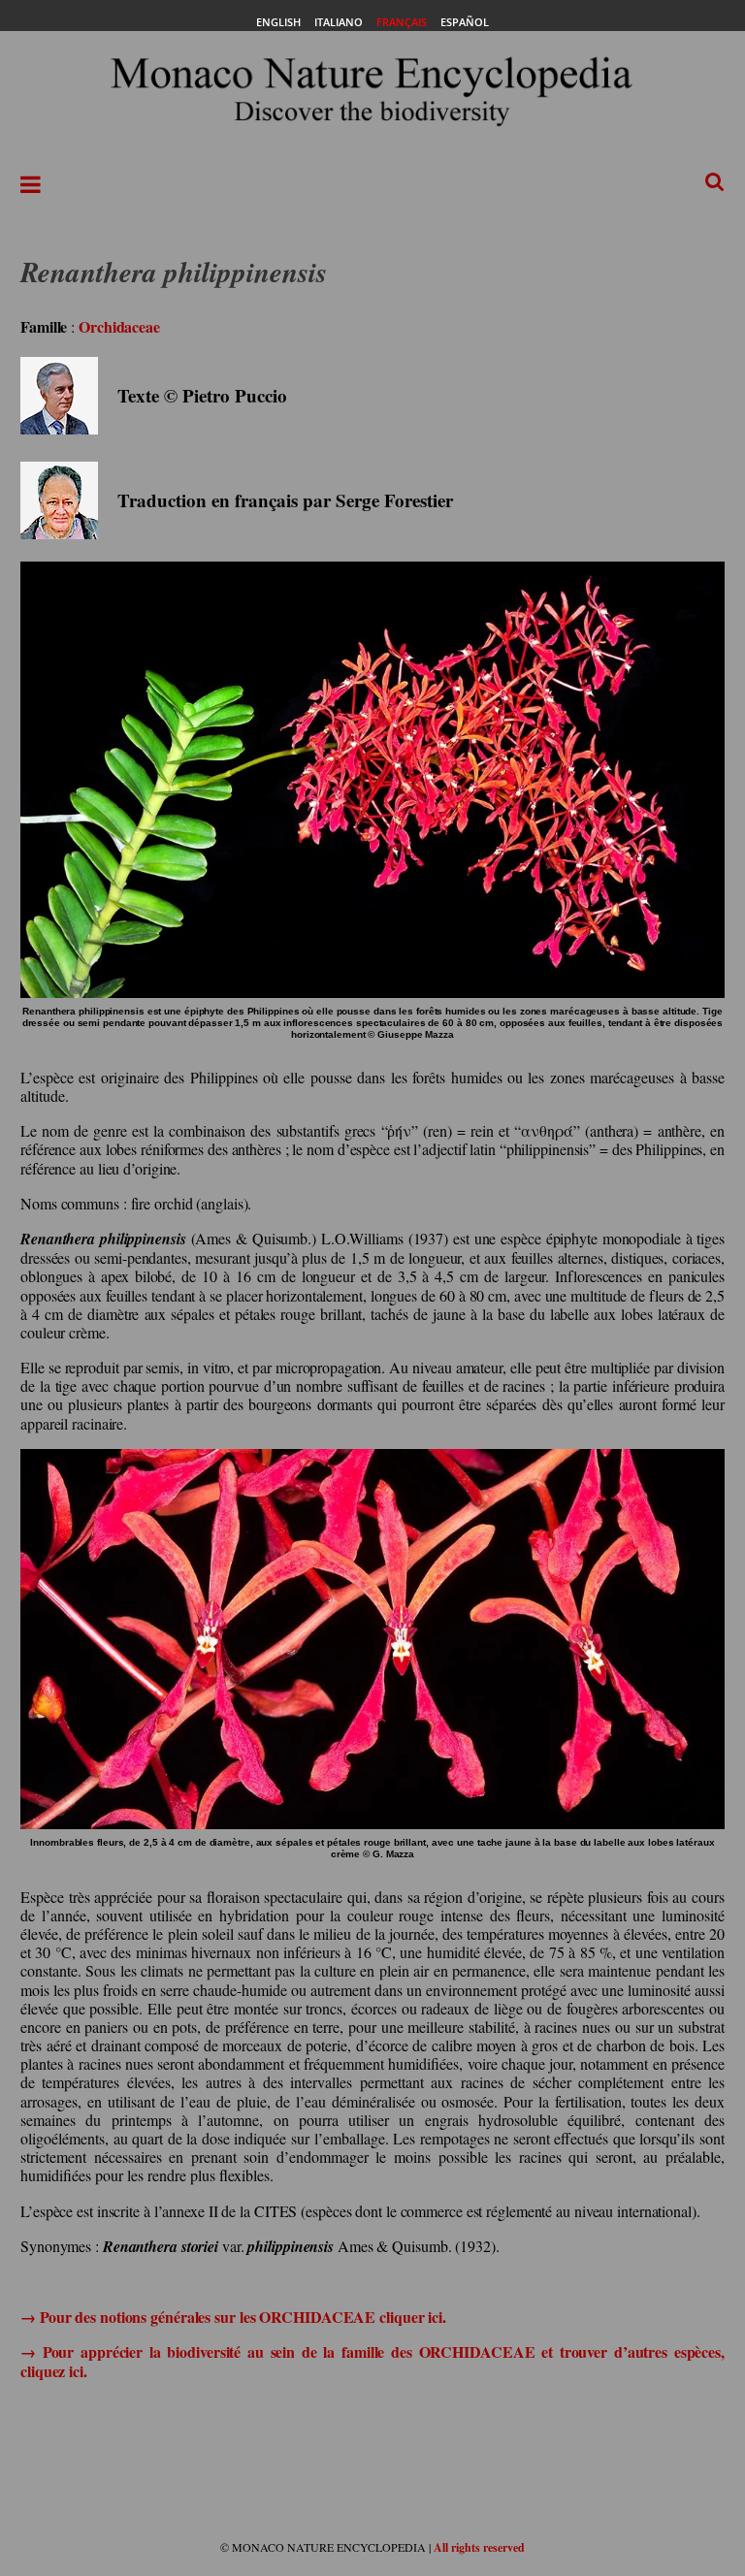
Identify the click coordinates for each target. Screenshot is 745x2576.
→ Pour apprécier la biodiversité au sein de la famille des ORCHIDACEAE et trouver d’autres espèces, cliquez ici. (372, 2361)
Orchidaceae (119, 326)
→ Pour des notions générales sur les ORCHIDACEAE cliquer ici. (233, 2317)
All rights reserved (479, 2547)
